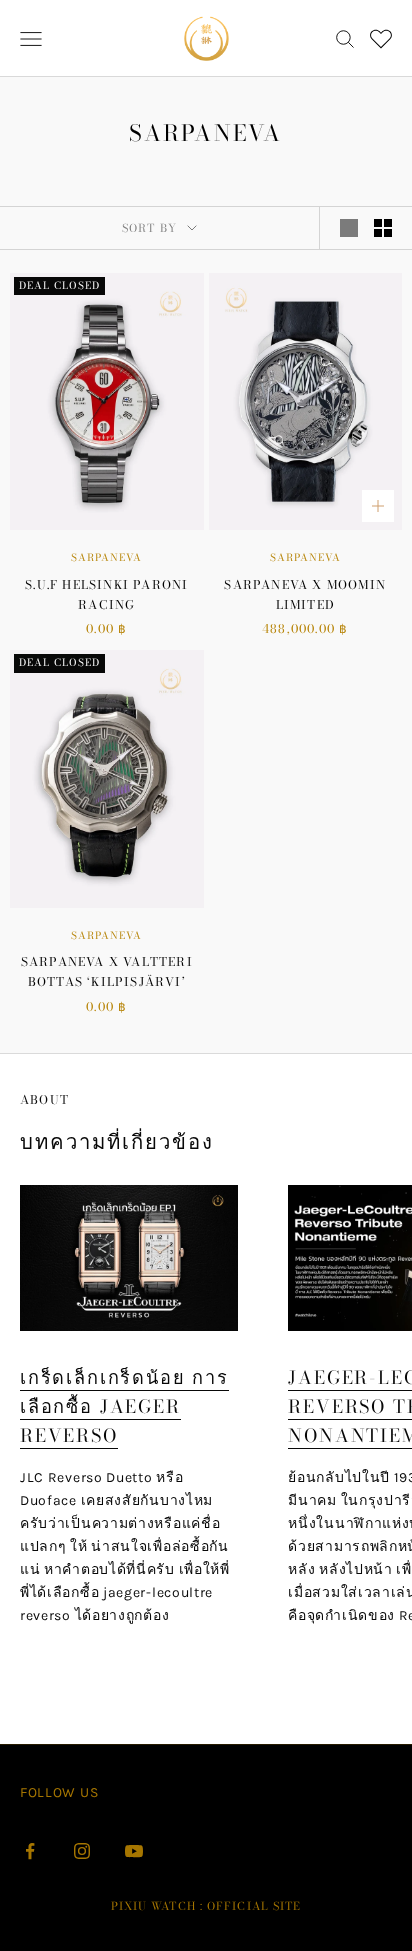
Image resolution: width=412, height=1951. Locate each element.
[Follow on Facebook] (30, 1851)
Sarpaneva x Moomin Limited (305, 594)
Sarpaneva (106, 557)
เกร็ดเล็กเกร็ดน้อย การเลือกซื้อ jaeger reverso (124, 1406)
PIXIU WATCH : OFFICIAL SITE (206, 1906)
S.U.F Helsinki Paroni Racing (106, 594)
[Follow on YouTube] (134, 1851)
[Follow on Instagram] (82, 1851)
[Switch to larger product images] (349, 228)
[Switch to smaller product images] (383, 228)
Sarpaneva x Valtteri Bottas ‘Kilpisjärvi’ (107, 971)
